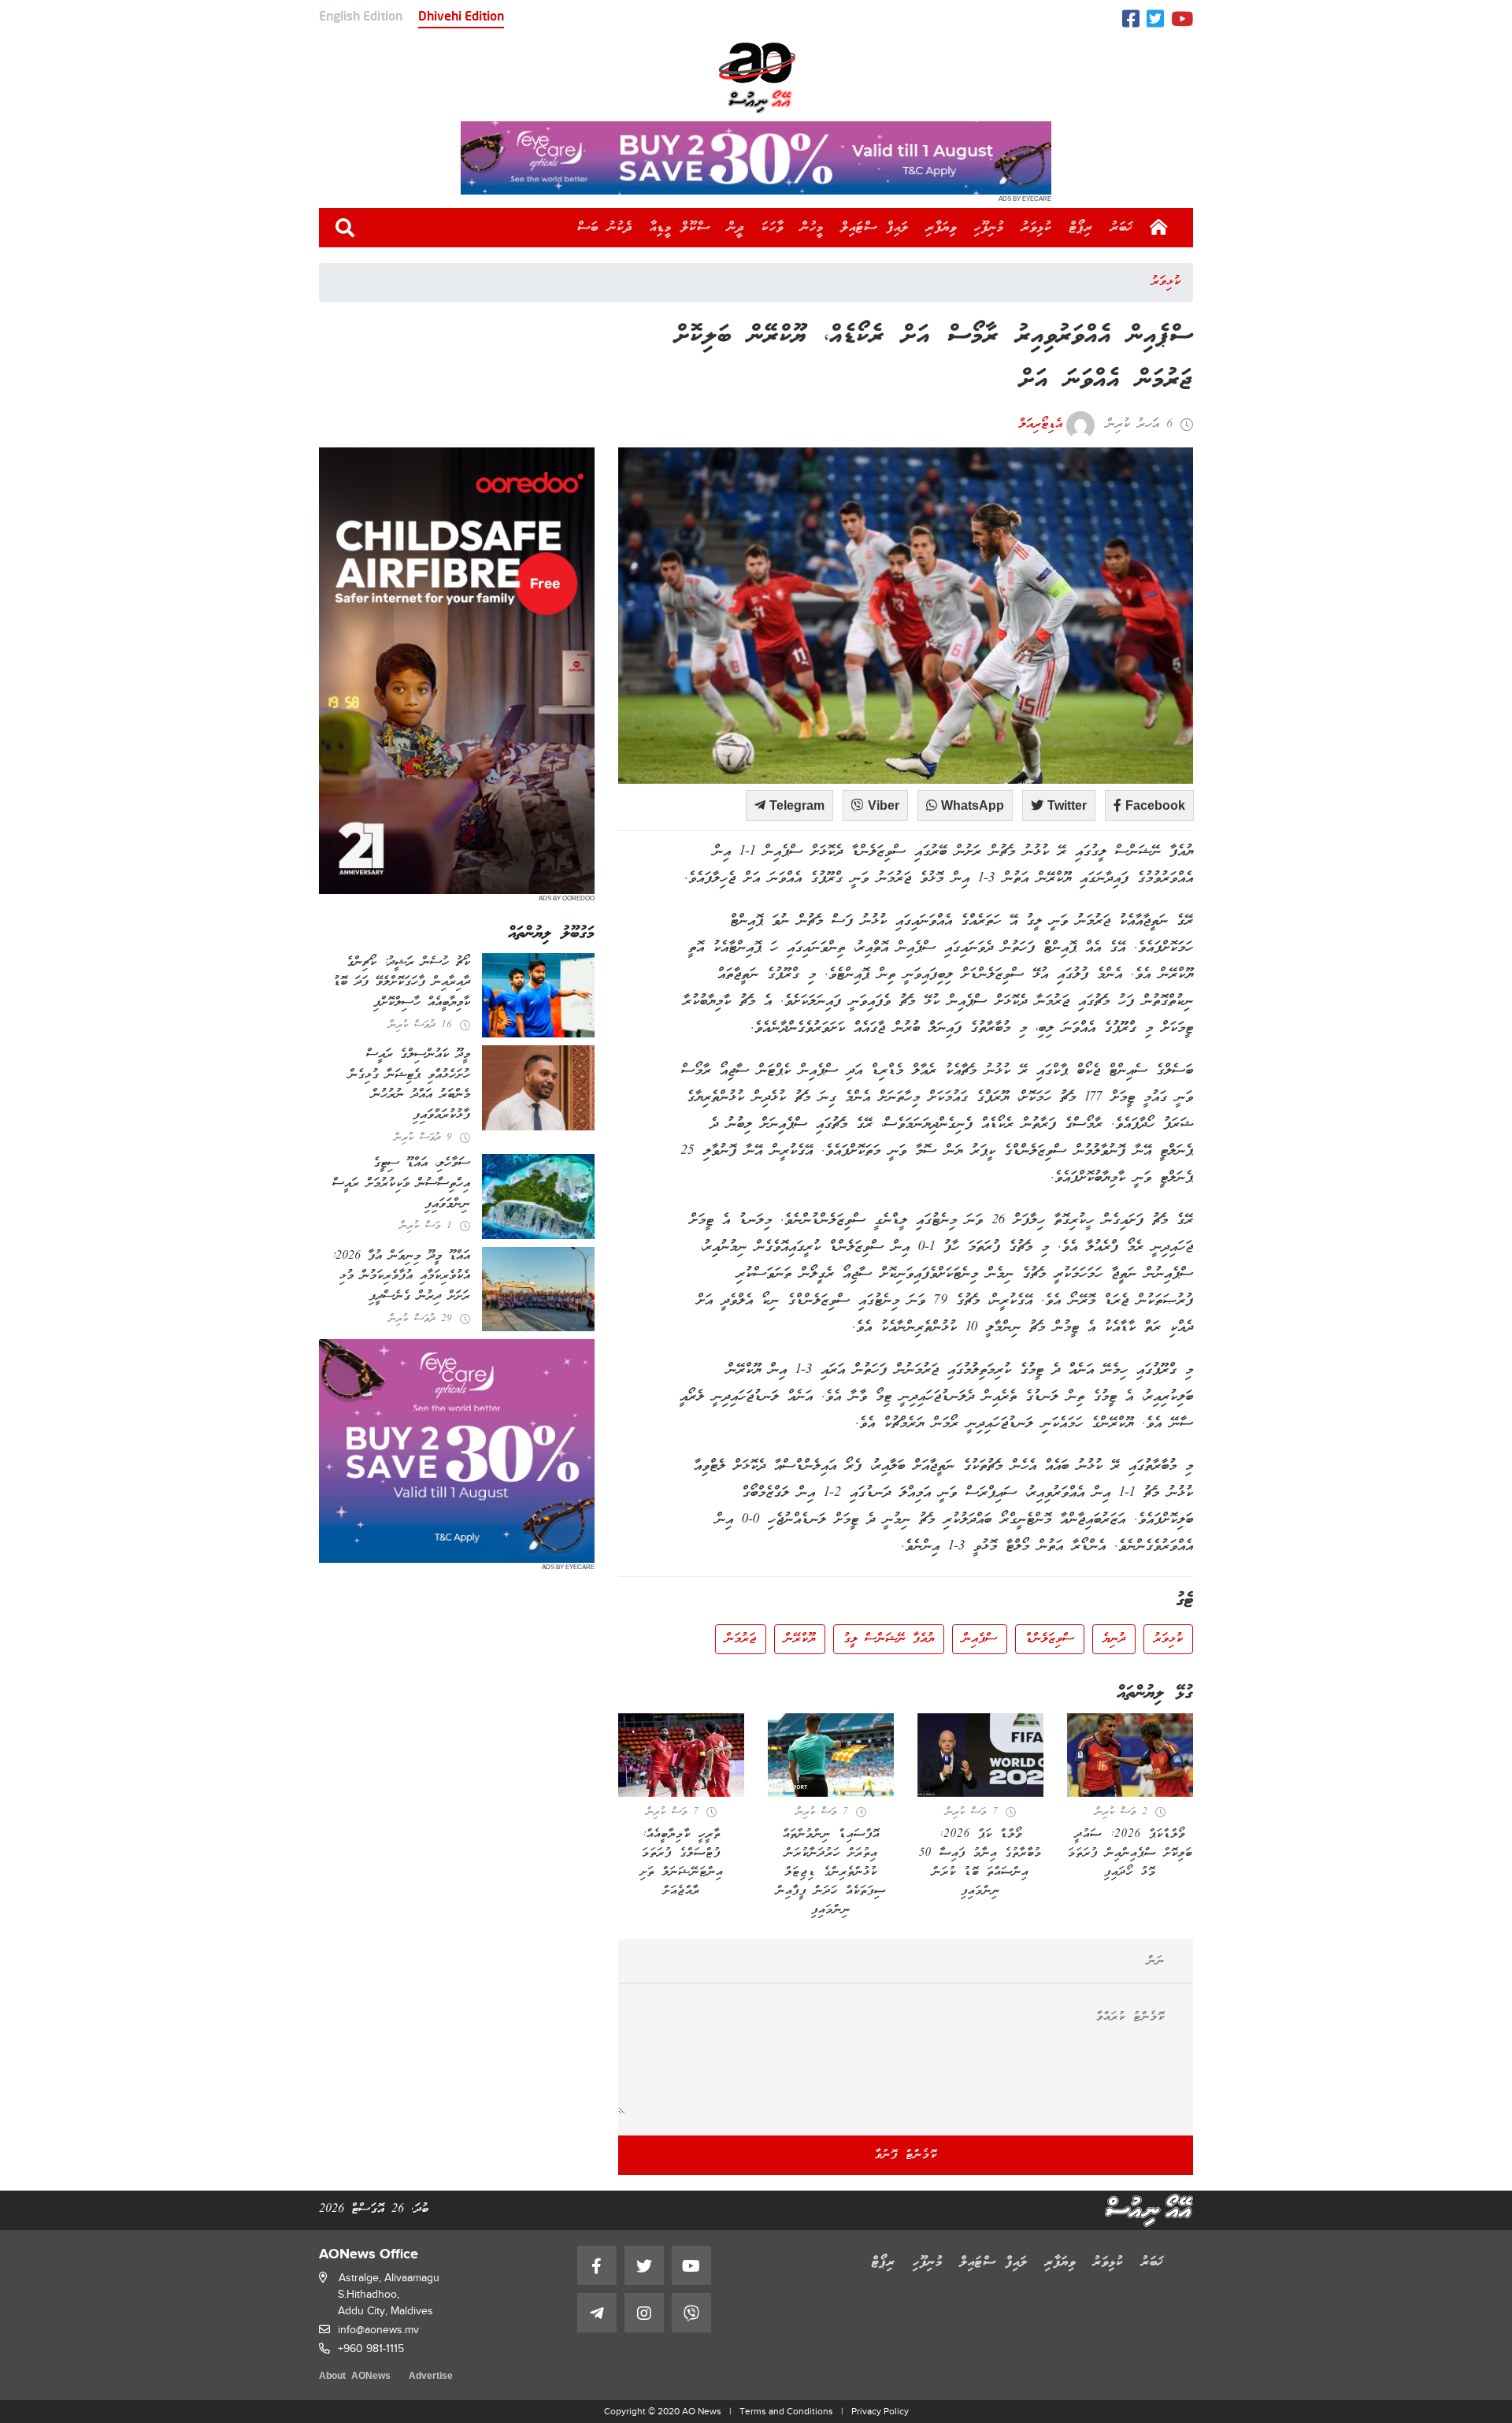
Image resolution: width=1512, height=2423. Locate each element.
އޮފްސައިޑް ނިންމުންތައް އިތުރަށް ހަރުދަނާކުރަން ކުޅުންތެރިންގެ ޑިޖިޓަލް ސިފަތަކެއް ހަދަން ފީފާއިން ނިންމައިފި (831, 1872)
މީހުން (812, 228)
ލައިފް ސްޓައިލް (875, 228)
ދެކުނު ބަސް (605, 228)
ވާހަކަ (773, 228)
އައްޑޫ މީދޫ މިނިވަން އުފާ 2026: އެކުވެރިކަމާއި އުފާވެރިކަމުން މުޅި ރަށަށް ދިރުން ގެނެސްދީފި (401, 1276)
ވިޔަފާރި (941, 228)
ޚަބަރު (1122, 228)
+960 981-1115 (371, 2349)
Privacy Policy (880, 2411)
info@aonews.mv (378, 2330)
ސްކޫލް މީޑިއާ (680, 228)
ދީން (736, 228)
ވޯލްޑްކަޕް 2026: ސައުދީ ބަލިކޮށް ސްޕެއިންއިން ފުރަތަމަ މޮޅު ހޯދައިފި (1130, 1853)
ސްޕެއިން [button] (980, 1639)
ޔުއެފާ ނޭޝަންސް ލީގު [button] (889, 1639)
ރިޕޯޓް (1081, 228)
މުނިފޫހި (989, 228)
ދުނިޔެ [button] (1114, 1639)
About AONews (355, 2377)
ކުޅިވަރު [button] (1168, 1639)
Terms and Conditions (786, 2411)
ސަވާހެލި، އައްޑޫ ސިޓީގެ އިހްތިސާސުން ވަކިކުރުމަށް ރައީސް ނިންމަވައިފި (401, 1184)
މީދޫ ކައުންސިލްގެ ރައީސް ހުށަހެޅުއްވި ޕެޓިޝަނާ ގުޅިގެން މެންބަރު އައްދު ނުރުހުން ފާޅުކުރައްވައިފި (409, 1085)
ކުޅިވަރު (1037, 228)
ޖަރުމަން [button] (741, 1639)
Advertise (431, 2377)
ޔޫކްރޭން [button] (800, 1639)
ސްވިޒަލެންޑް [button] (1050, 1639)
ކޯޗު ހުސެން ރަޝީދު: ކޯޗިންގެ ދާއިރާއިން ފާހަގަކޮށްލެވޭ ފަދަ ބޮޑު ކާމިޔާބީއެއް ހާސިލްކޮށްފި (402, 983)
